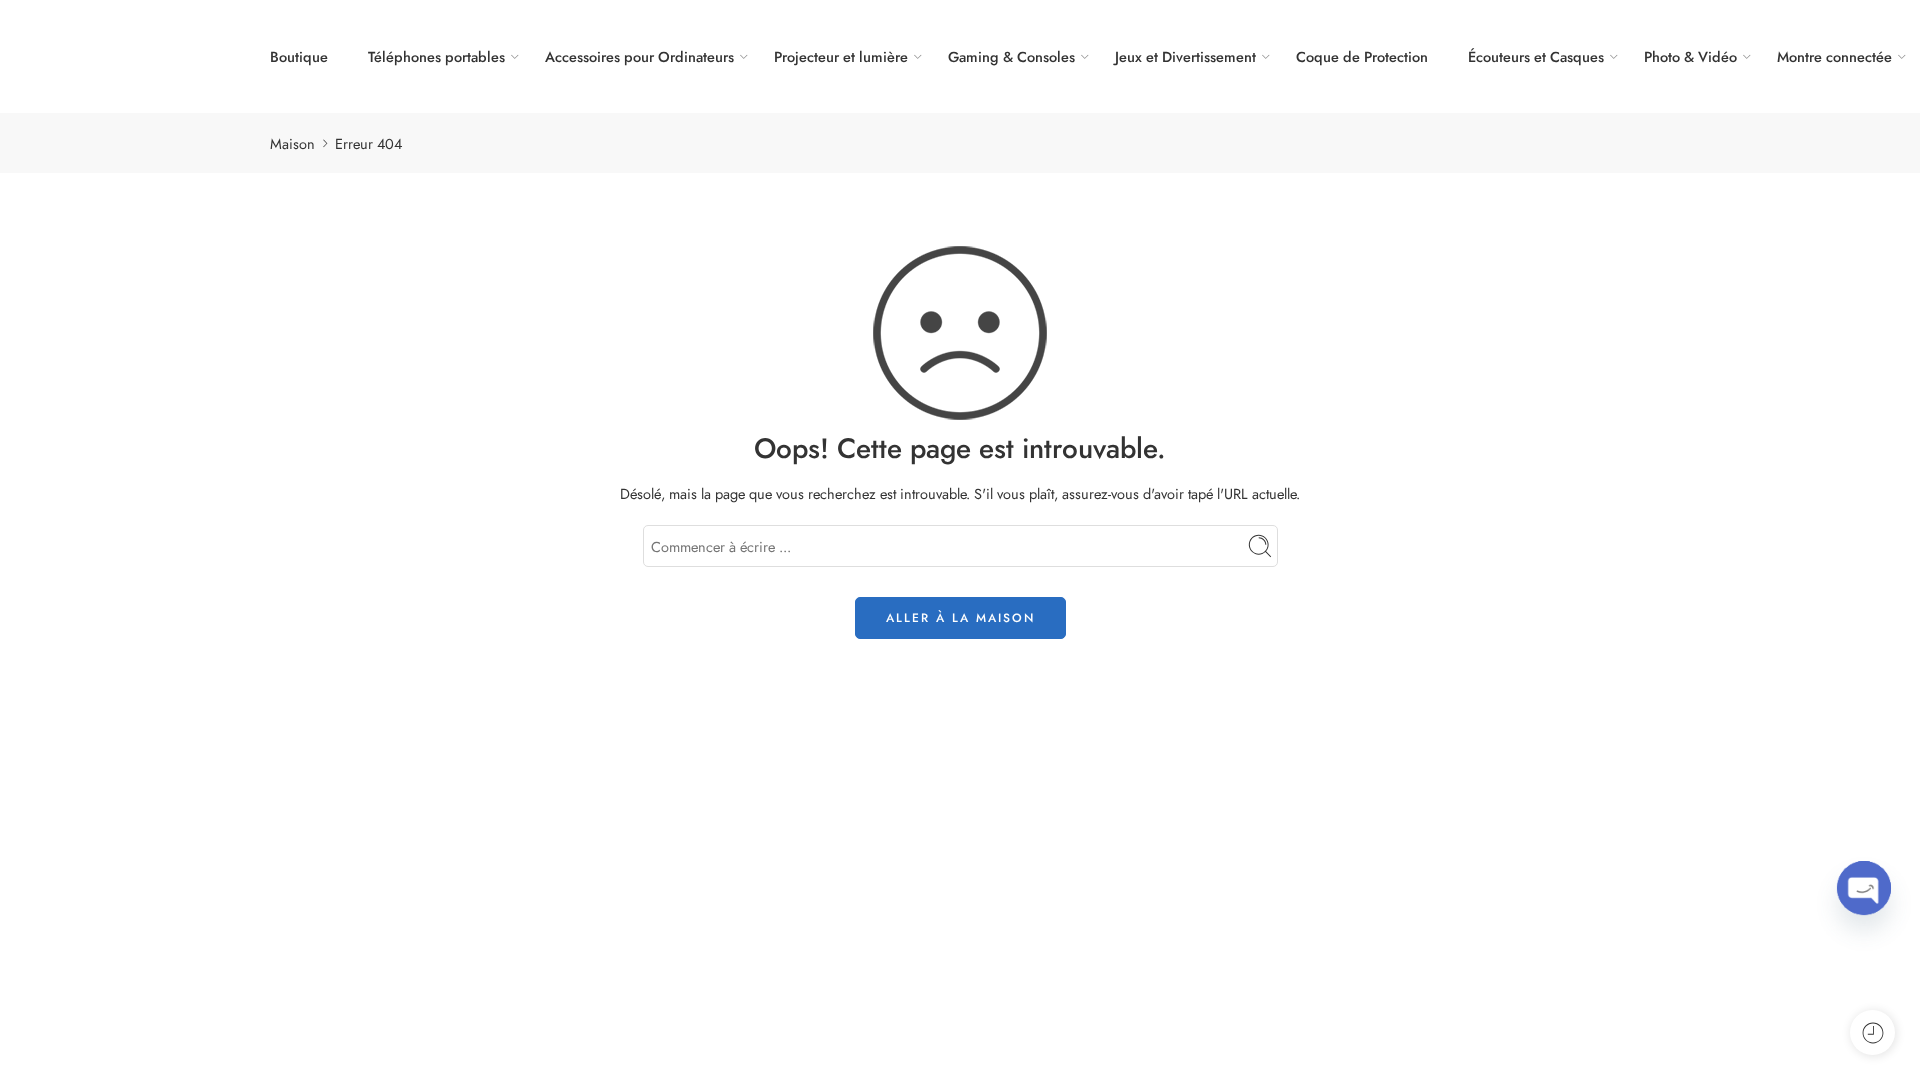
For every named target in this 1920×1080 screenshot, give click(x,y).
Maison (292, 143)
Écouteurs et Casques (1536, 56)
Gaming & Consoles (1011, 56)
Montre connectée (1834, 56)
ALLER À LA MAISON (960, 618)
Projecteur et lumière (841, 56)
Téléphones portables (436, 56)
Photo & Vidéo (1690, 56)
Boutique (299, 56)
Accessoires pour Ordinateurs (639, 56)
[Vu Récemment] (1872, 1032)
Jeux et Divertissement (1185, 56)
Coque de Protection (1362, 56)
